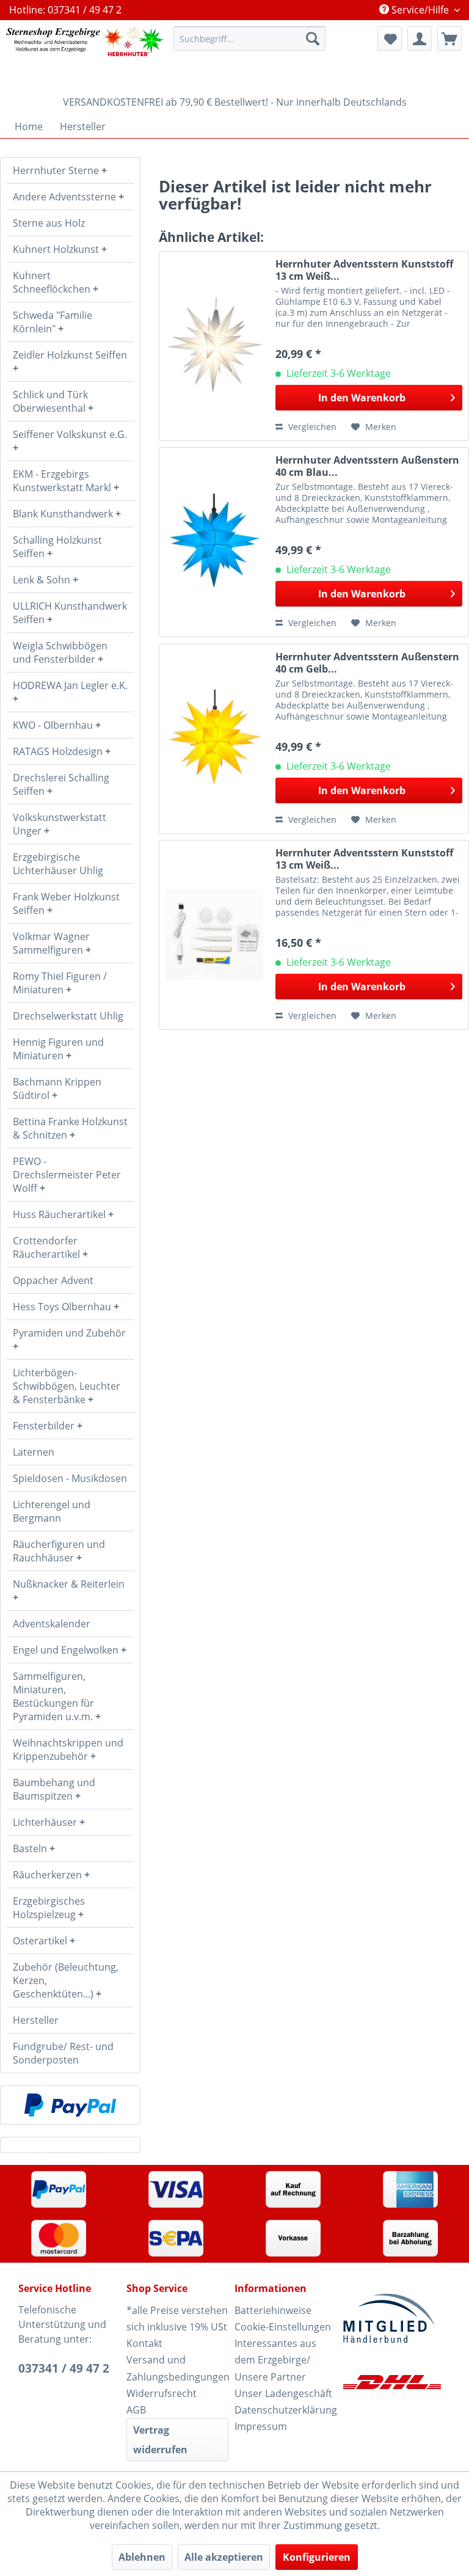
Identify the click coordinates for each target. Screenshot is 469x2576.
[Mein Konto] (420, 38)
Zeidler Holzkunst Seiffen (70, 355)
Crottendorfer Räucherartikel (48, 1247)
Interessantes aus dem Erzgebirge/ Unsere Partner (275, 2360)
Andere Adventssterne (66, 197)
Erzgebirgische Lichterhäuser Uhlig (58, 864)
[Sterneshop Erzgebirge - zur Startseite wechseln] (85, 55)
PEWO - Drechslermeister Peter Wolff (67, 1175)
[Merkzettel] (390, 38)
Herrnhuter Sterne (57, 170)
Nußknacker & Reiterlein (69, 1584)
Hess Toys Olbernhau (63, 1307)
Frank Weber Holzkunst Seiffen (66, 903)
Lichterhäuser (46, 1822)
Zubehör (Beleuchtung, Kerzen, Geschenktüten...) (66, 1980)
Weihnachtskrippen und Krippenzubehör (68, 1750)
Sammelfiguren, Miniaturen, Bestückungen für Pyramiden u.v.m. (54, 1696)
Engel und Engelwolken (67, 1650)
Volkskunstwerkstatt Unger (60, 824)
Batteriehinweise (273, 2310)
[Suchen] (313, 38)
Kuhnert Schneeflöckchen (53, 282)
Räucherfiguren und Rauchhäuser (59, 1551)
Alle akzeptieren (224, 2557)
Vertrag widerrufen (160, 2440)
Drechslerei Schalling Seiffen (61, 784)
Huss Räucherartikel (60, 1214)
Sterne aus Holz (49, 223)
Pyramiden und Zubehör (69, 1333)
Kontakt (144, 2343)
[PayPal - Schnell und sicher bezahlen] (70, 2105)
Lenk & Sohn (43, 580)
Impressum (261, 2426)
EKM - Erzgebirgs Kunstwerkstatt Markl (63, 481)
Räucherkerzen (49, 1875)
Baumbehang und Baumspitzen (54, 1789)
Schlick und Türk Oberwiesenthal (50, 401)
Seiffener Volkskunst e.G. (70, 434)
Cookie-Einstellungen (283, 2327)
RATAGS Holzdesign (59, 751)
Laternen (34, 1452)
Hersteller (36, 2020)
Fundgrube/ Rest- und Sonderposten (63, 2053)
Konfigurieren (317, 2557)
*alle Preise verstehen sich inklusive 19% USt (177, 2319)
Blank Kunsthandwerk (64, 514)
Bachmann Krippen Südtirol (57, 1089)
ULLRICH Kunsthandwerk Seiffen (70, 613)
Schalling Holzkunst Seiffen (57, 547)
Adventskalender (52, 1624)
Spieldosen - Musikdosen (70, 1478)
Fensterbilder (45, 1426)
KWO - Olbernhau (54, 725)
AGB (136, 2410)
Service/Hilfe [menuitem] (420, 10)
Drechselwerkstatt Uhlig (68, 1016)
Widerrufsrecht (162, 2393)
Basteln (31, 1848)
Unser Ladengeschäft (283, 2393)
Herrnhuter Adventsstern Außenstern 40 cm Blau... (367, 466)
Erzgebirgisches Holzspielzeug (49, 1908)
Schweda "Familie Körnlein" (53, 322)
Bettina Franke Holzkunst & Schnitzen (70, 1128)
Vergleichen (311, 427)
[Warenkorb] (449, 38)
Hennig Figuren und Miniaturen (58, 1049)
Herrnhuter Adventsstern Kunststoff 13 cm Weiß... (364, 270)
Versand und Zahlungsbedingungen (177, 2368)
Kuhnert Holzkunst (57, 249)
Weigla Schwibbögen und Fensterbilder (60, 652)
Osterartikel (41, 1941)
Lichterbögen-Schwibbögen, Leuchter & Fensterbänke (67, 1386)
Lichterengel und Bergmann (52, 1511)
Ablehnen (142, 2557)
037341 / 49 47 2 (64, 2368)
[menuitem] (250, 38)
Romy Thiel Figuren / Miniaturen (60, 983)
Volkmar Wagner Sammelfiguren (51, 943)
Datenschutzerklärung (285, 2410)
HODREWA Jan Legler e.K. (70, 685)
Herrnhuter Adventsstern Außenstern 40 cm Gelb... (367, 663)
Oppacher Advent (53, 1280)
